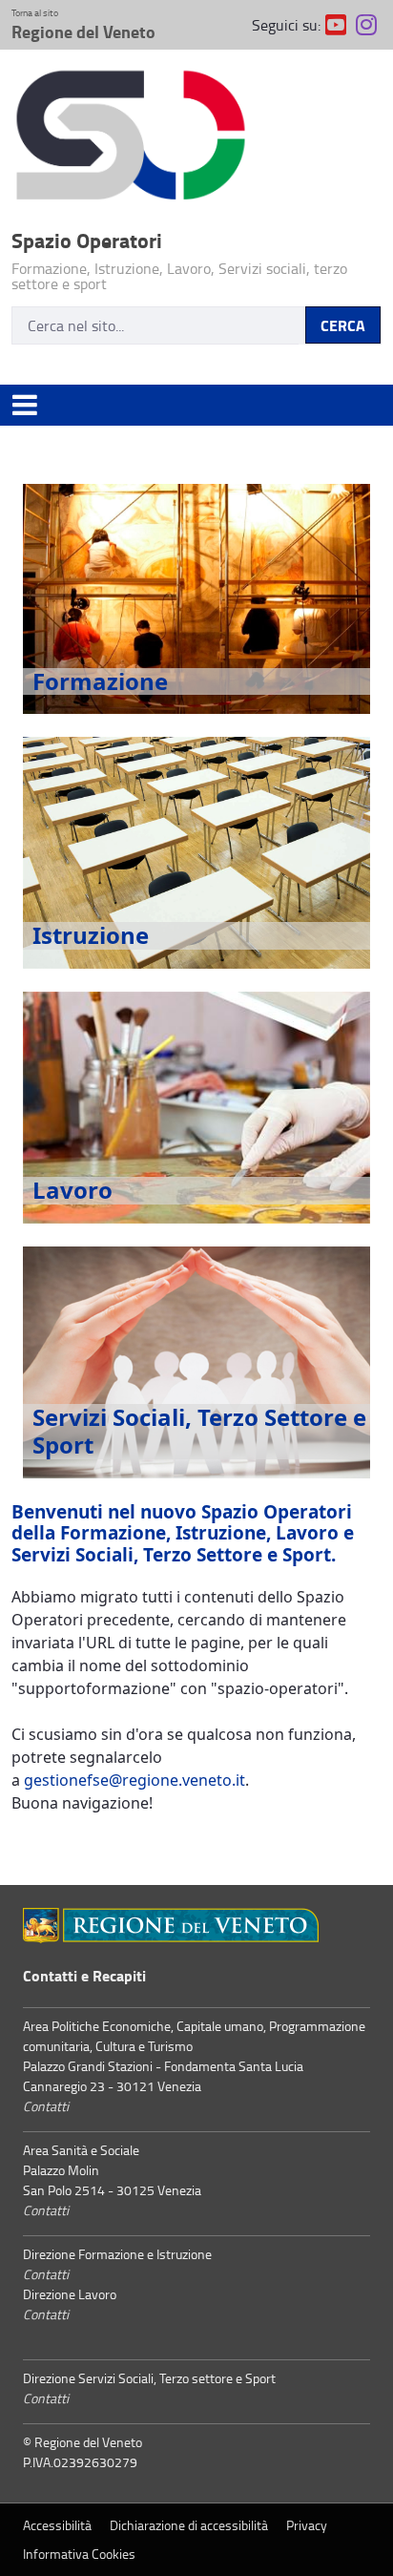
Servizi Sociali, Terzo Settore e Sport (199, 1431)
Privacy (307, 2525)
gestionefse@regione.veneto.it (134, 1780)
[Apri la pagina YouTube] (336, 25)
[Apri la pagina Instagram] (366, 25)
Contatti (46, 2106)
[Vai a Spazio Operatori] (196, 138)
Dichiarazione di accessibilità (189, 2525)
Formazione (100, 681)
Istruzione (91, 935)
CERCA (343, 325)
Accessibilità (57, 2525)
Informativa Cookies (79, 2554)
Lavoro (72, 1190)
